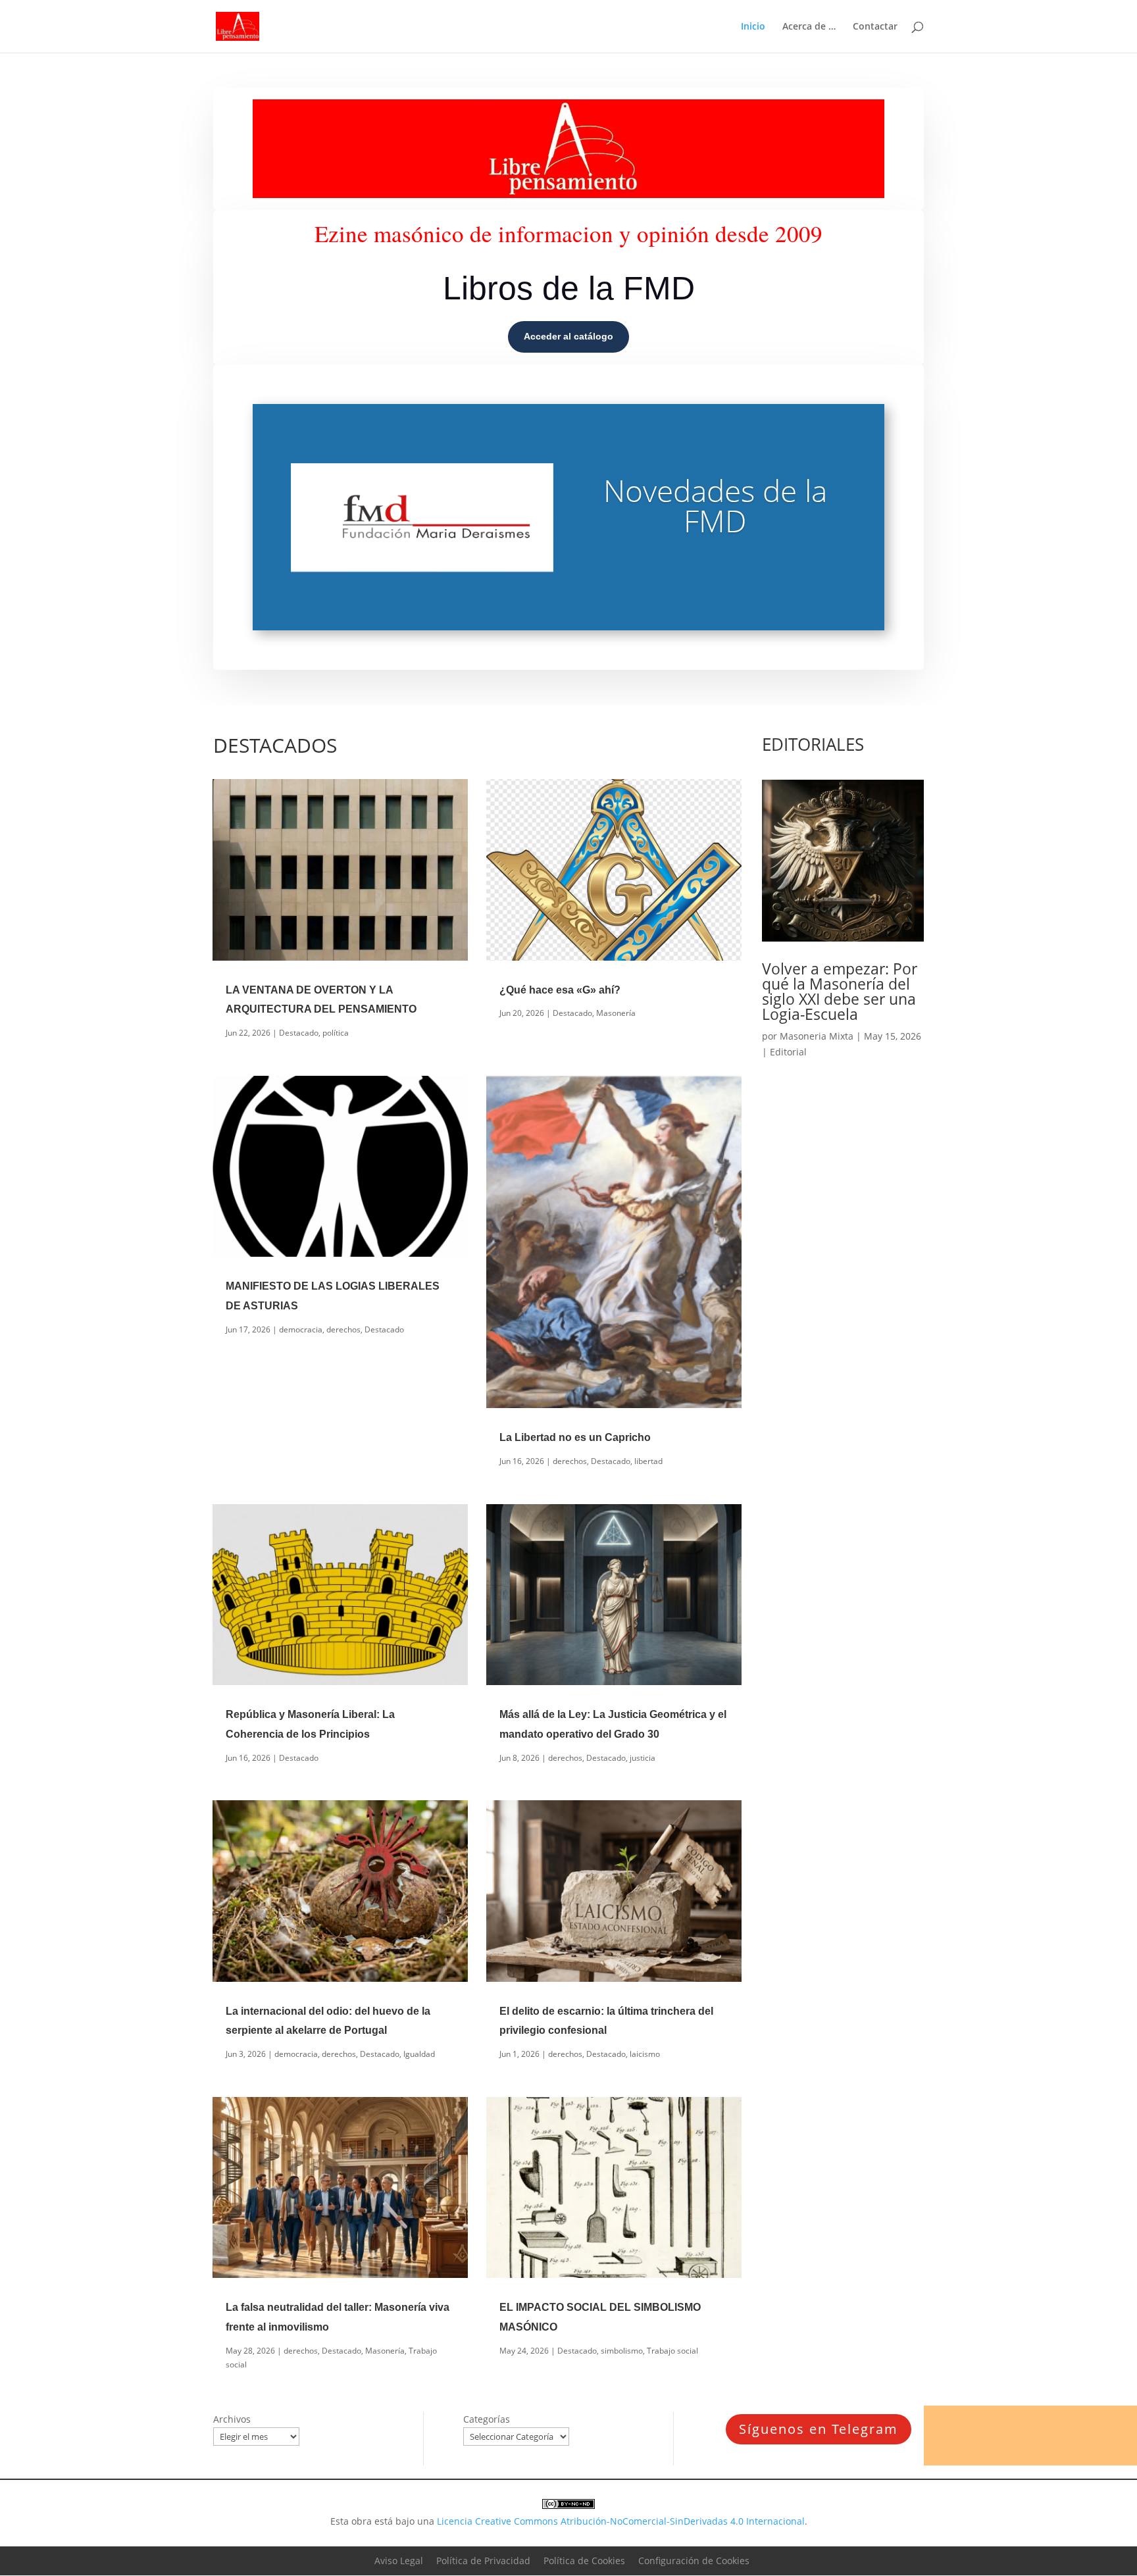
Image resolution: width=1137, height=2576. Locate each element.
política (336, 1033)
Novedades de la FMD (715, 505)
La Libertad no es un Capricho (575, 1437)
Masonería (616, 1013)
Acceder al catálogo (568, 336)
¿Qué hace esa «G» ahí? (560, 990)
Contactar (875, 27)
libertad (648, 1461)
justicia (643, 1758)
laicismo (645, 2054)
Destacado (299, 1033)
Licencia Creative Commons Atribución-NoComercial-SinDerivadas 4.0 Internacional (621, 2521)
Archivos (232, 2419)
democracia (301, 1329)
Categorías (487, 2419)
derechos (343, 1329)
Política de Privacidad (483, 2561)
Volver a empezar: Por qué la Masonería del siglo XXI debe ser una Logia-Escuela (840, 991)
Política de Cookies (584, 2561)
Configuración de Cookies (694, 2561)
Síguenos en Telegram (819, 2429)
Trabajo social (672, 2351)
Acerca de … (809, 27)
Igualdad (419, 2054)
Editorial (788, 1052)
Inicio (753, 27)
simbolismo (622, 2351)
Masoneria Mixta (817, 1036)
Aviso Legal (399, 2561)
